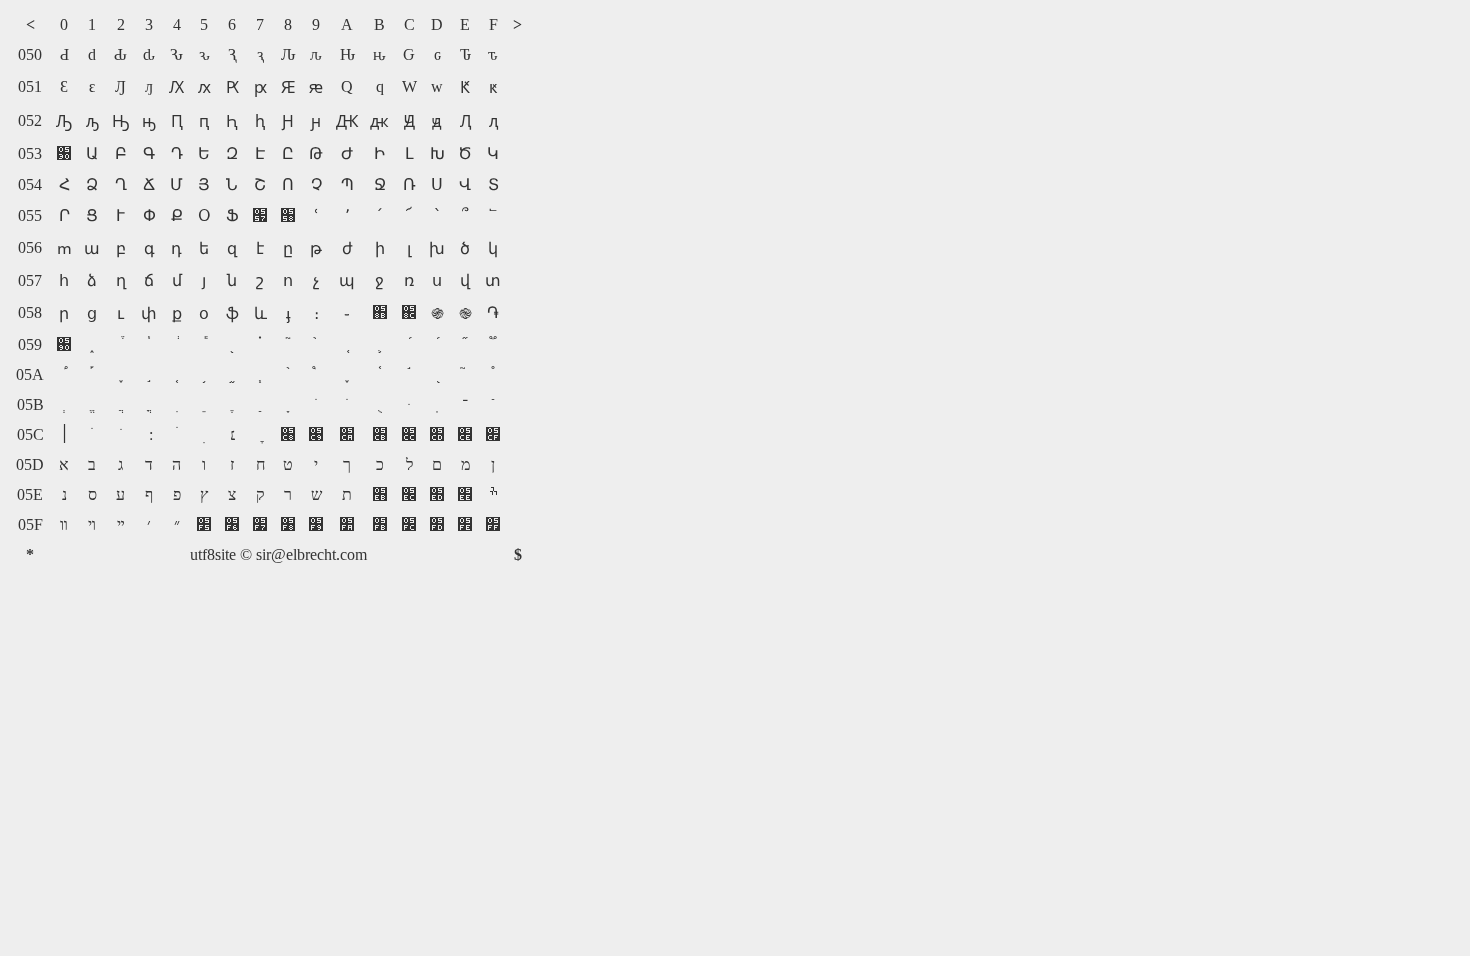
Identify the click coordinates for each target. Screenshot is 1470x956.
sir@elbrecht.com (311, 554)
